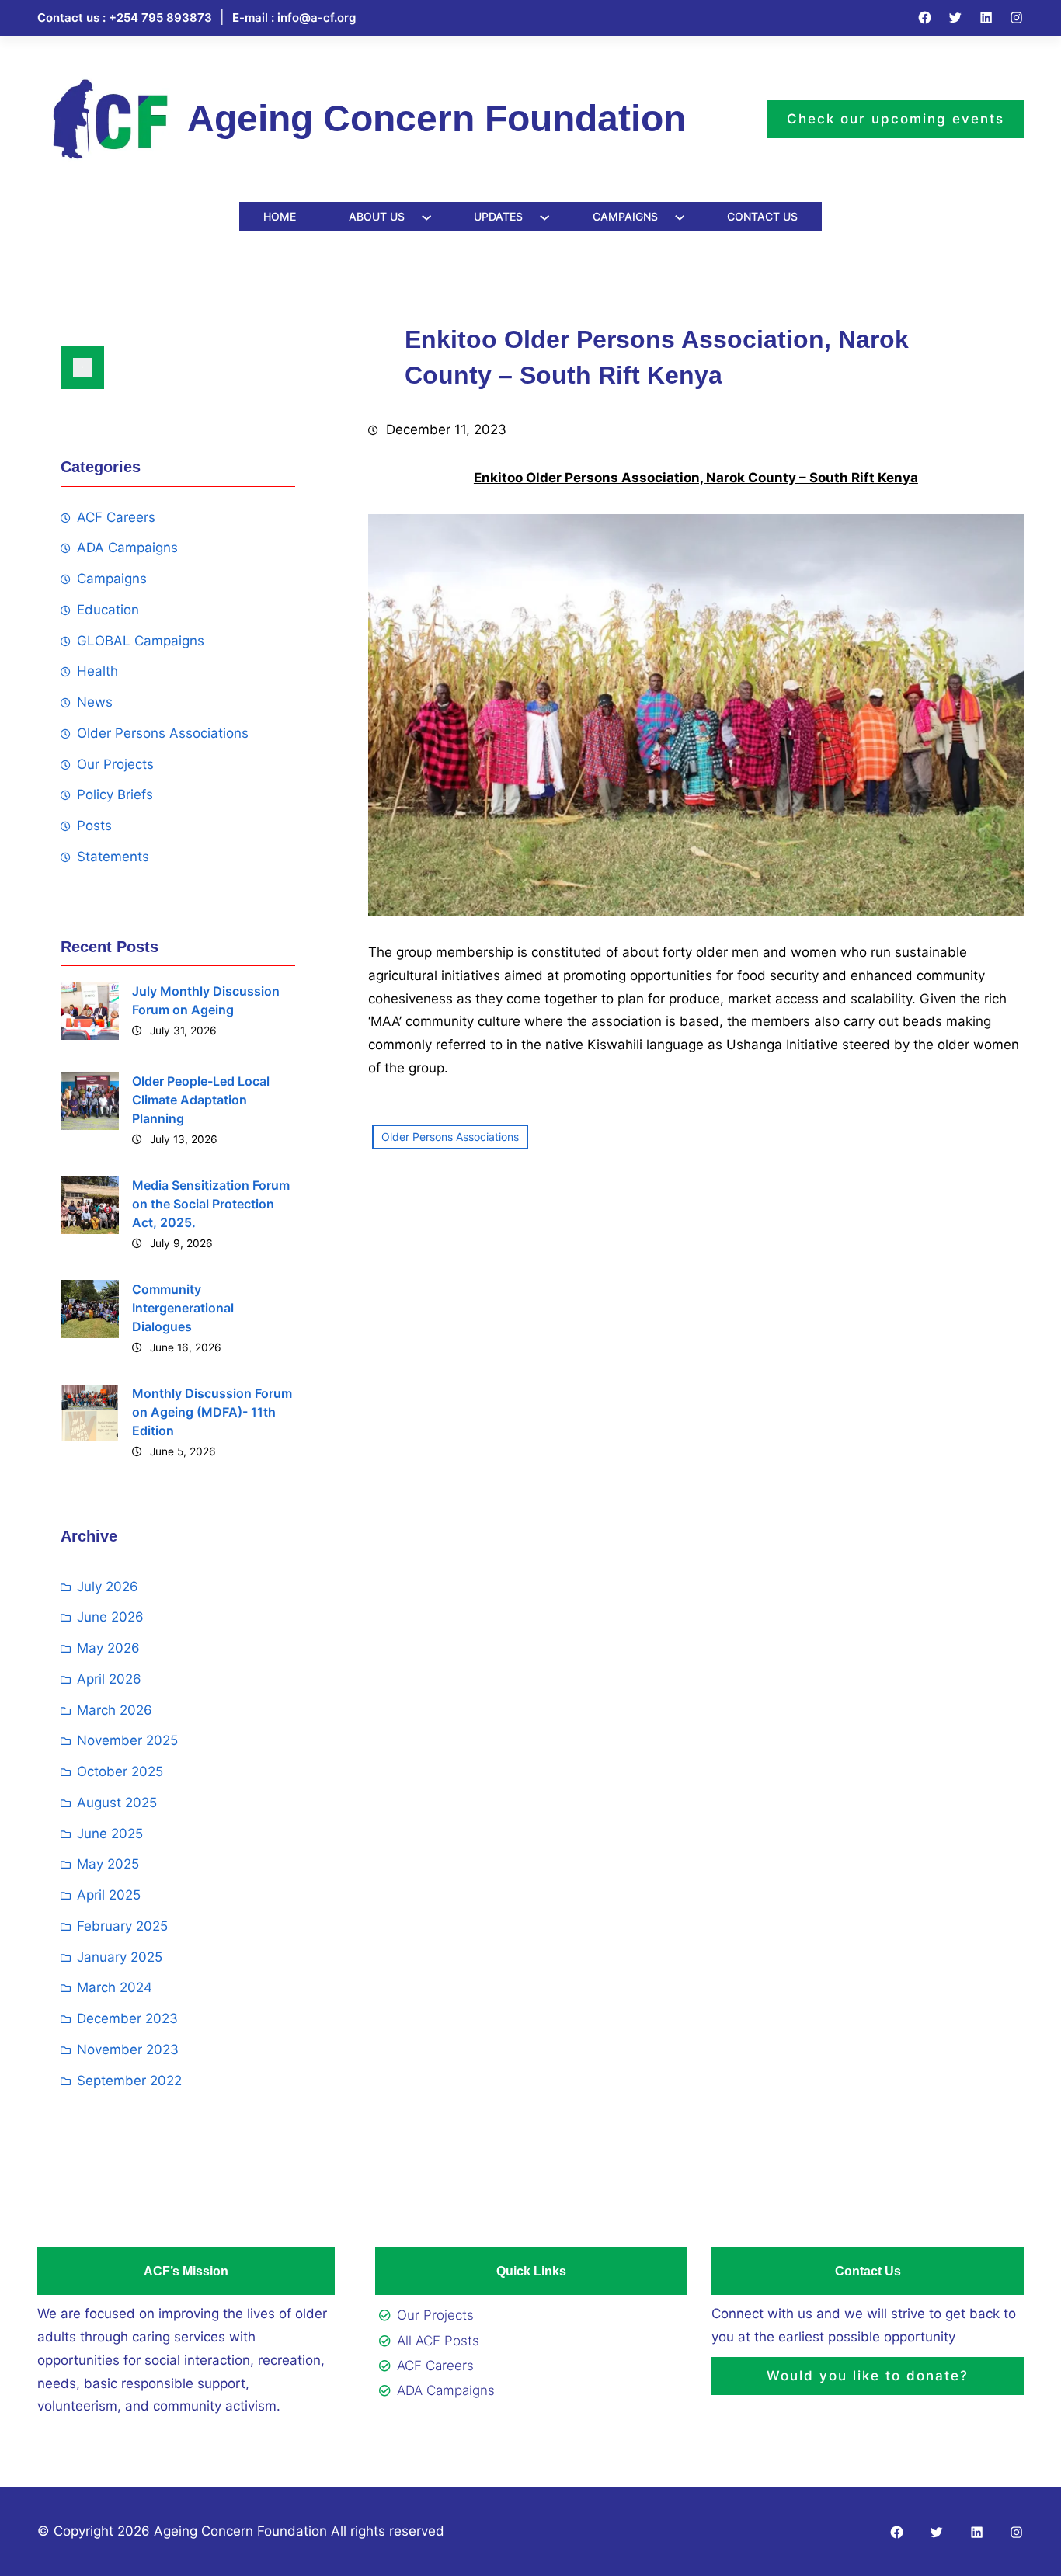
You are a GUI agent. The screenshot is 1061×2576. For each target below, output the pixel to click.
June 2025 (110, 1834)
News (95, 702)
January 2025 (120, 1957)
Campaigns (112, 579)
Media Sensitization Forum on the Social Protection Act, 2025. (211, 1204)
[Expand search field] (82, 367)
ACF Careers (116, 517)
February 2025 (122, 1926)
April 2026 (109, 1679)
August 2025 (117, 1803)
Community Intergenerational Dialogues (183, 1308)
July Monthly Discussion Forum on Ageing (206, 1000)
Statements (113, 857)
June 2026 (110, 1617)
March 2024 (115, 1987)
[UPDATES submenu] (544, 217)
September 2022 (129, 2081)
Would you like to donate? (868, 2376)
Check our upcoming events (896, 119)
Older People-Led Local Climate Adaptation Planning (201, 1100)
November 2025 (127, 1740)
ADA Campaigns (127, 548)
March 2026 (115, 1710)
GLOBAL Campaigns (141, 641)
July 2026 (108, 1587)
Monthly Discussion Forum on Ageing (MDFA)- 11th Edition (212, 1412)
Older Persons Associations (163, 733)
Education (108, 610)
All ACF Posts (438, 2341)
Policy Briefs (115, 794)
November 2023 (128, 2049)
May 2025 (108, 1864)
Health (97, 671)
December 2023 (127, 2018)
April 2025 (109, 1895)
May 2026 (108, 1648)
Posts (94, 826)
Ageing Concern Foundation (437, 118)
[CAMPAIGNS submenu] (680, 217)
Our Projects (115, 764)
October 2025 (120, 1771)
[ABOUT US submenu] (426, 217)
